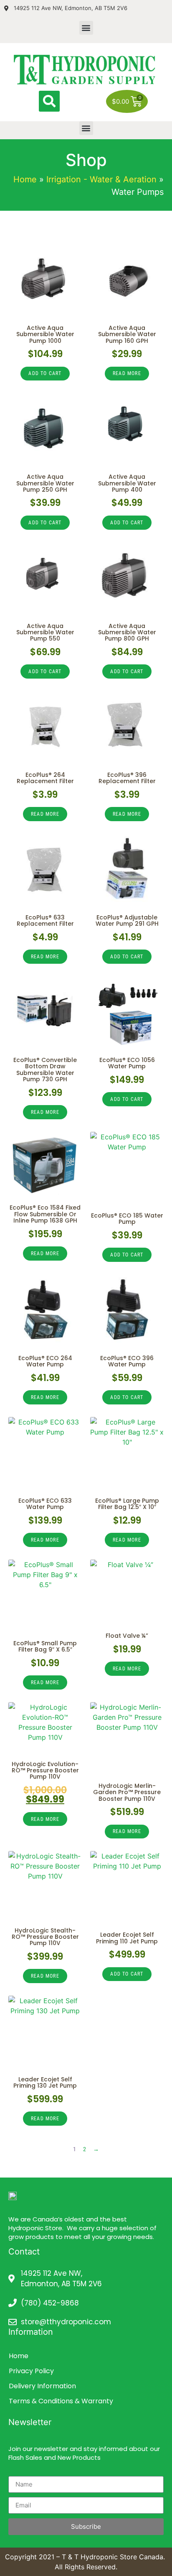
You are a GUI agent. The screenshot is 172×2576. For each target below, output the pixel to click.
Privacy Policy (31, 2371)
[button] (86, 28)
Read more (127, 373)
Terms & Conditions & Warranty (61, 2401)
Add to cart (45, 373)
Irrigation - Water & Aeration (101, 179)
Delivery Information (42, 2386)
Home (25, 179)
